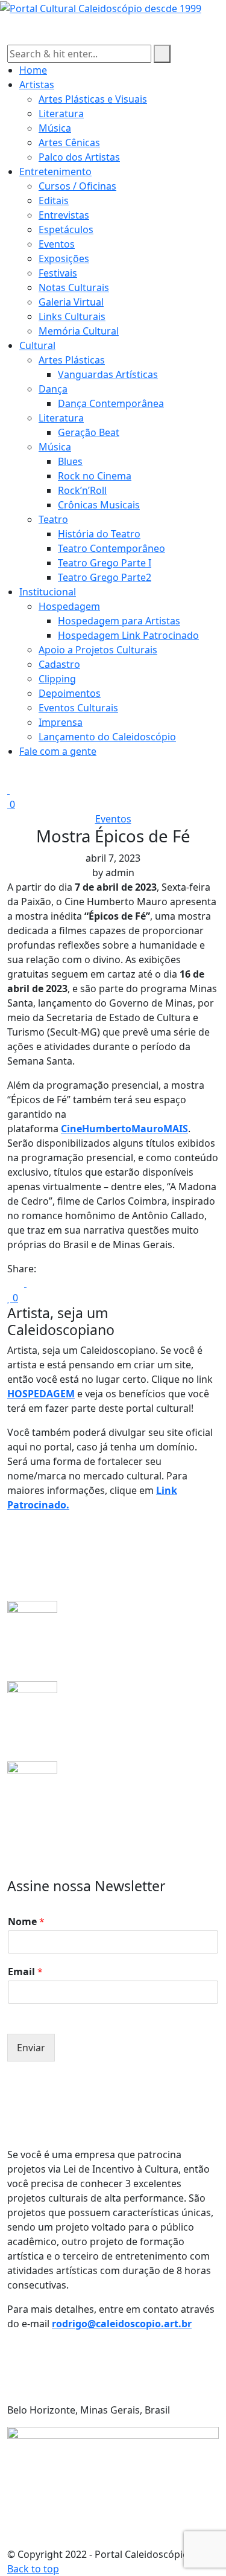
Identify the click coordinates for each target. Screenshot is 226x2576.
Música (55, 128)
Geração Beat (89, 432)
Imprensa (61, 722)
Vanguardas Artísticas (108, 374)
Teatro (53, 519)
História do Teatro (99, 534)
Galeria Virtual (71, 302)
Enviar (31, 2048)
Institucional (48, 592)
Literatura (61, 114)
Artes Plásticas (72, 360)
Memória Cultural (79, 331)
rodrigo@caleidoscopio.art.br (122, 2324)
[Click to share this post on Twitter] (22, 1283)
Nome (26, 1922)
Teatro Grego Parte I (105, 563)
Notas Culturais (74, 287)
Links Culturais (72, 316)
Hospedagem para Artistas (119, 621)
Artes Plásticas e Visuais (93, 99)
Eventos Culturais (78, 708)
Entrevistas (64, 215)
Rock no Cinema (95, 476)
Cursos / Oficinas (77, 186)
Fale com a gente (58, 751)
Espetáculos (66, 229)
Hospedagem (69, 606)
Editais (54, 200)
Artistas (37, 85)
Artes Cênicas (69, 143)
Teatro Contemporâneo (111, 548)
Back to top (33, 2569)
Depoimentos (70, 693)
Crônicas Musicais (99, 505)
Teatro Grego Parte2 (105, 577)
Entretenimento (55, 171)
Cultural (37, 345)
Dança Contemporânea (111, 403)
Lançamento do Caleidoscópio (107, 737)
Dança (53, 389)
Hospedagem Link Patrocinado (128, 635)
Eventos (57, 244)
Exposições (64, 258)
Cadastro (59, 664)
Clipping (57, 679)
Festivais (58, 273)
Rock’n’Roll (82, 490)
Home (33, 70)
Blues (70, 461)
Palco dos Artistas (79, 157)
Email (25, 1972)
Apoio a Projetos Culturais (98, 650)
